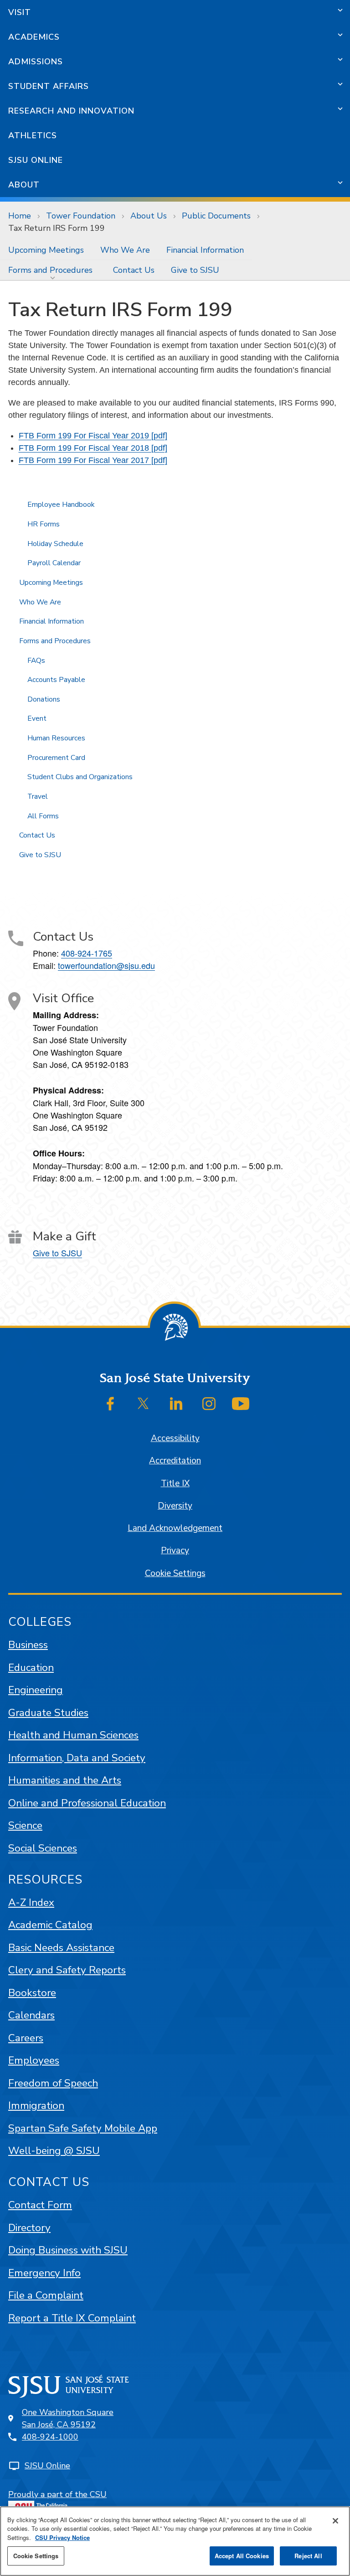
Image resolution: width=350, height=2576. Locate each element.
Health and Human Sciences (73, 1735)
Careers (26, 2038)
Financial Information (205, 250)
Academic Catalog (50, 1925)
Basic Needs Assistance (61, 1948)
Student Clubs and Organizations (80, 777)
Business (28, 1645)
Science (25, 1825)
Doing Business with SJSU (68, 2250)
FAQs (36, 661)
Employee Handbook (61, 505)
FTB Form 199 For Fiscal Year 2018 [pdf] (93, 448)
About (24, 185)
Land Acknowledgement (175, 1528)
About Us (149, 216)
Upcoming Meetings (46, 250)
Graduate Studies (48, 1713)
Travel (38, 796)
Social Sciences (43, 1848)
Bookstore (32, 1993)
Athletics (33, 135)
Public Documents (216, 216)
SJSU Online (36, 160)
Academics (34, 37)
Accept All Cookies (242, 2556)
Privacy (175, 1551)
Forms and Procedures (50, 270)
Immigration (36, 2105)
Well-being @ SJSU (54, 2151)
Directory (29, 2228)
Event (37, 718)
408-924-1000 (50, 2437)
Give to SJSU (195, 270)
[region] (175, 2541)
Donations (44, 699)
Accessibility (175, 1438)
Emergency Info (44, 2273)
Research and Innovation (71, 111)
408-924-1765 (87, 953)
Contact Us (134, 270)
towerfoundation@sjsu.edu (106, 965)
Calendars (31, 2015)
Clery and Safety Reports (67, 1970)
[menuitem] (46, 250)
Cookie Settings (175, 1573)
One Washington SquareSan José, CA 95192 (68, 2418)
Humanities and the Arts (65, 1780)
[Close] (335, 2521)
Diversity (175, 1506)
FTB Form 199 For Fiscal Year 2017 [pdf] (93, 460)
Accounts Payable (56, 680)
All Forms (43, 816)
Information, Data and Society (77, 1758)
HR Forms (44, 524)
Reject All (308, 2556)
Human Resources (56, 738)
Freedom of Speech (53, 2083)
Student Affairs (49, 86)
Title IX (175, 1483)
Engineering (36, 1690)
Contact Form (40, 2205)
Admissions (36, 62)
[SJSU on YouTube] (241, 1404)
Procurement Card (56, 758)
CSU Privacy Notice (62, 2537)
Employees (34, 2060)
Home (20, 216)
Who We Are (125, 250)
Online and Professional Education (87, 1803)
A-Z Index (31, 1902)
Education (31, 1668)
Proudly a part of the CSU (57, 2494)
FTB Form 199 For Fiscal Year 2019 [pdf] (93, 436)
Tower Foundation (81, 216)
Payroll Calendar (54, 563)
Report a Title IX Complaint (72, 2318)
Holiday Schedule (55, 544)
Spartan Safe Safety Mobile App (83, 2128)
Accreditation (175, 1461)
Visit (20, 12)
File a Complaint (46, 2295)
